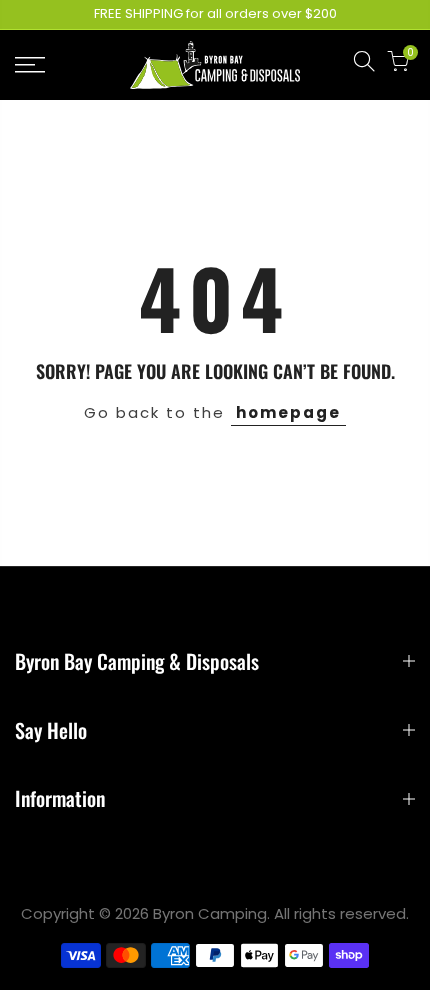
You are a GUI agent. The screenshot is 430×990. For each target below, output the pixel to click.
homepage (288, 412)
